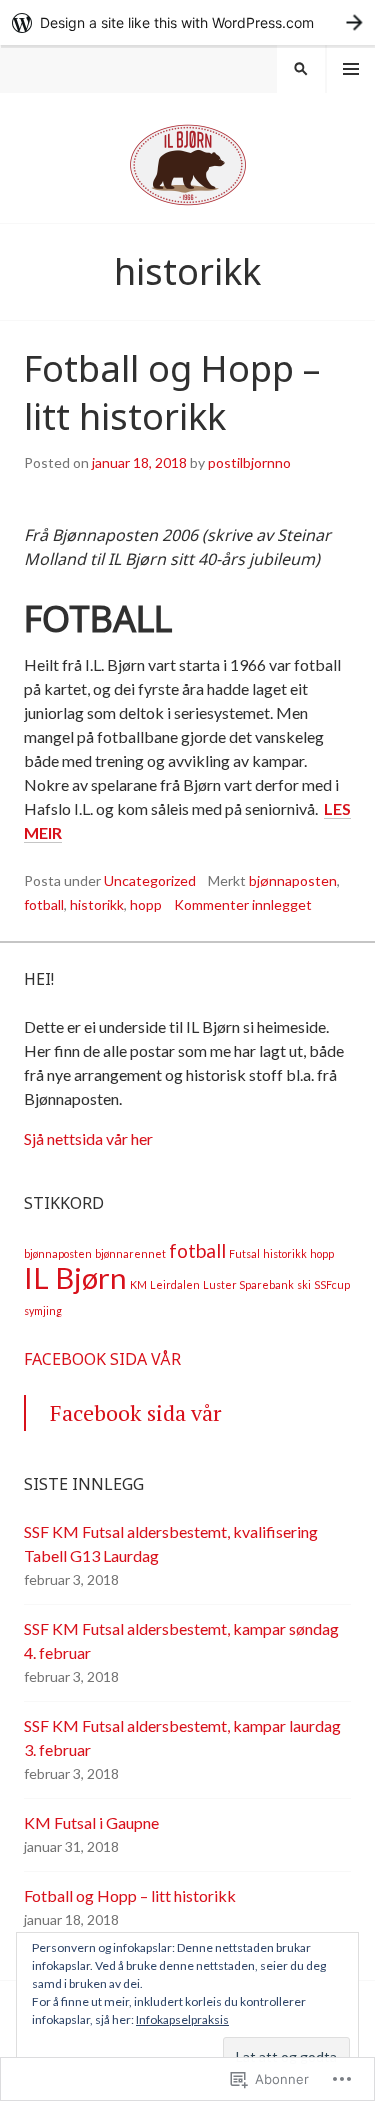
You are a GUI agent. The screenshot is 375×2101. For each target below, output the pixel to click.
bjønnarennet (130, 1253)
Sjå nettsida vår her (88, 1138)
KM (138, 1284)
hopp (146, 904)
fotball (44, 904)
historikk (97, 904)
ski (304, 1284)
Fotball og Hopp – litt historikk (172, 392)
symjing (43, 1310)
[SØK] (301, 69)
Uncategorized (150, 880)
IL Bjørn (75, 1277)
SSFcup (332, 1284)
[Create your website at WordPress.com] (187, 22)
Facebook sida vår (102, 1359)
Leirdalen (175, 1284)
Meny (351, 69)
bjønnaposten (293, 880)
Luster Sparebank (248, 1284)
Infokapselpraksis (182, 2019)
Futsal (244, 1253)
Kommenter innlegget (243, 904)
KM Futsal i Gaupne (91, 1822)
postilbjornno (249, 462)
